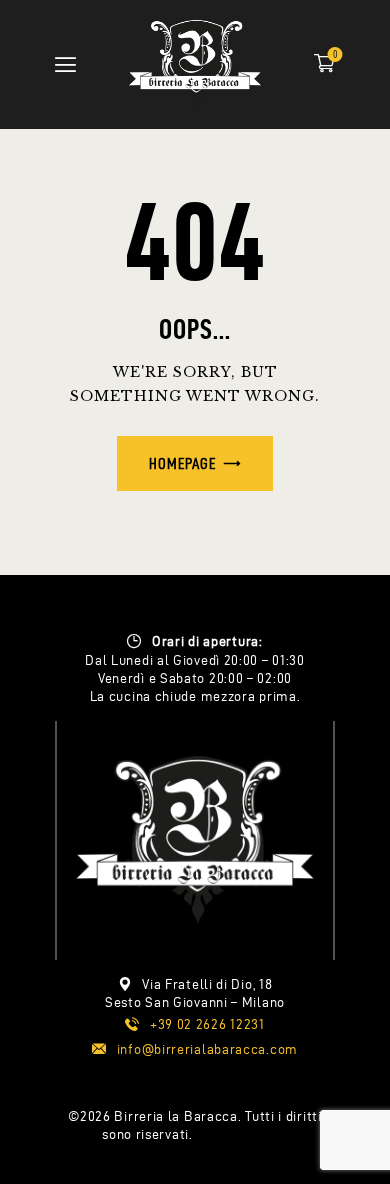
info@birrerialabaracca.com (207, 1049)
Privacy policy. (242, 1134)
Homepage (182, 463)
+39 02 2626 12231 (207, 1024)
